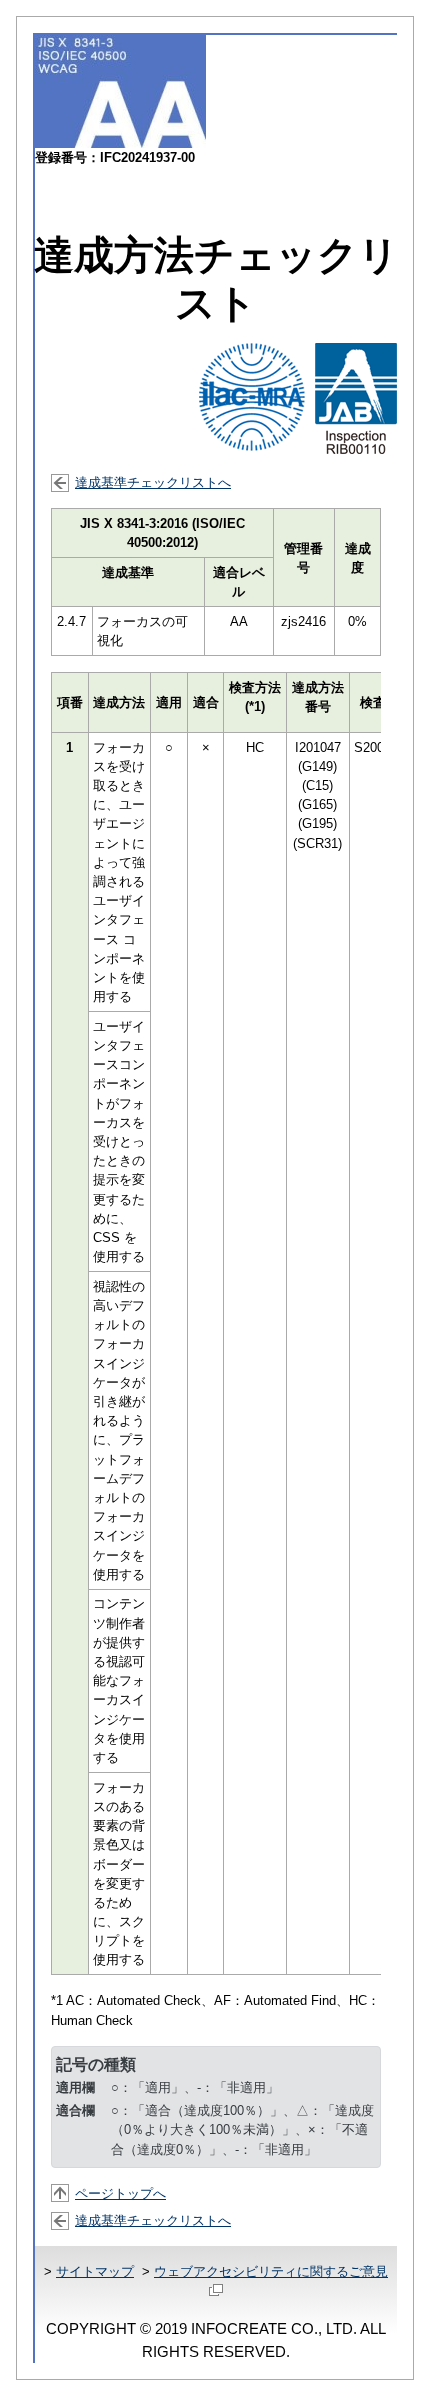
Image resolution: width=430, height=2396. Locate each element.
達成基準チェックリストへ (153, 482)
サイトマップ (95, 2271)
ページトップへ (120, 2193)
